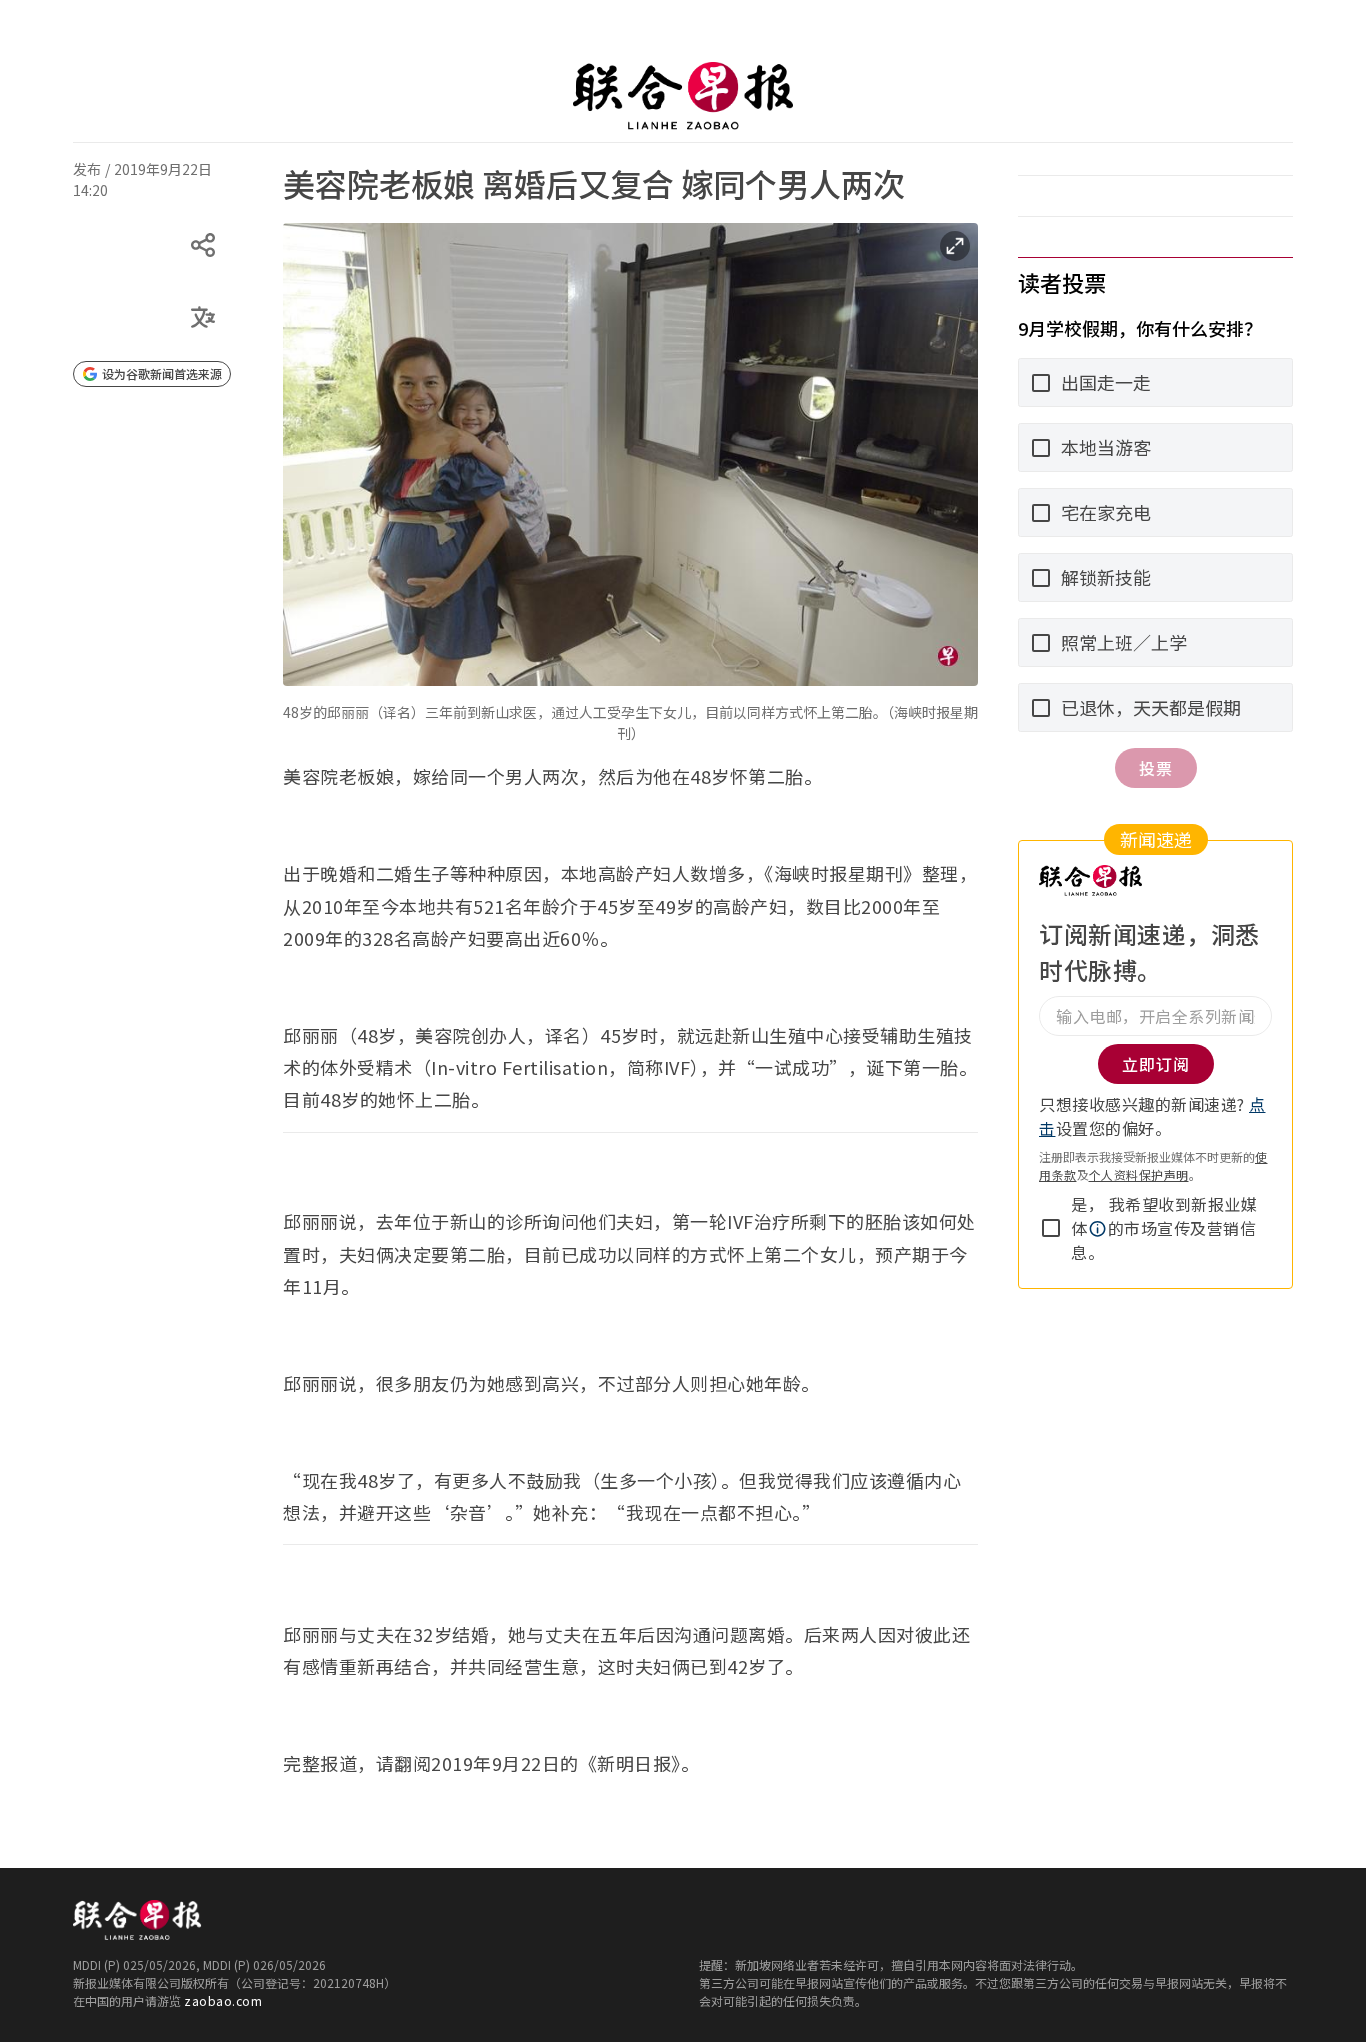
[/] (683, 96)
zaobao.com (223, 2000)
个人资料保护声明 (1139, 1174)
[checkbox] (1051, 1228)
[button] (1098, 1229)
